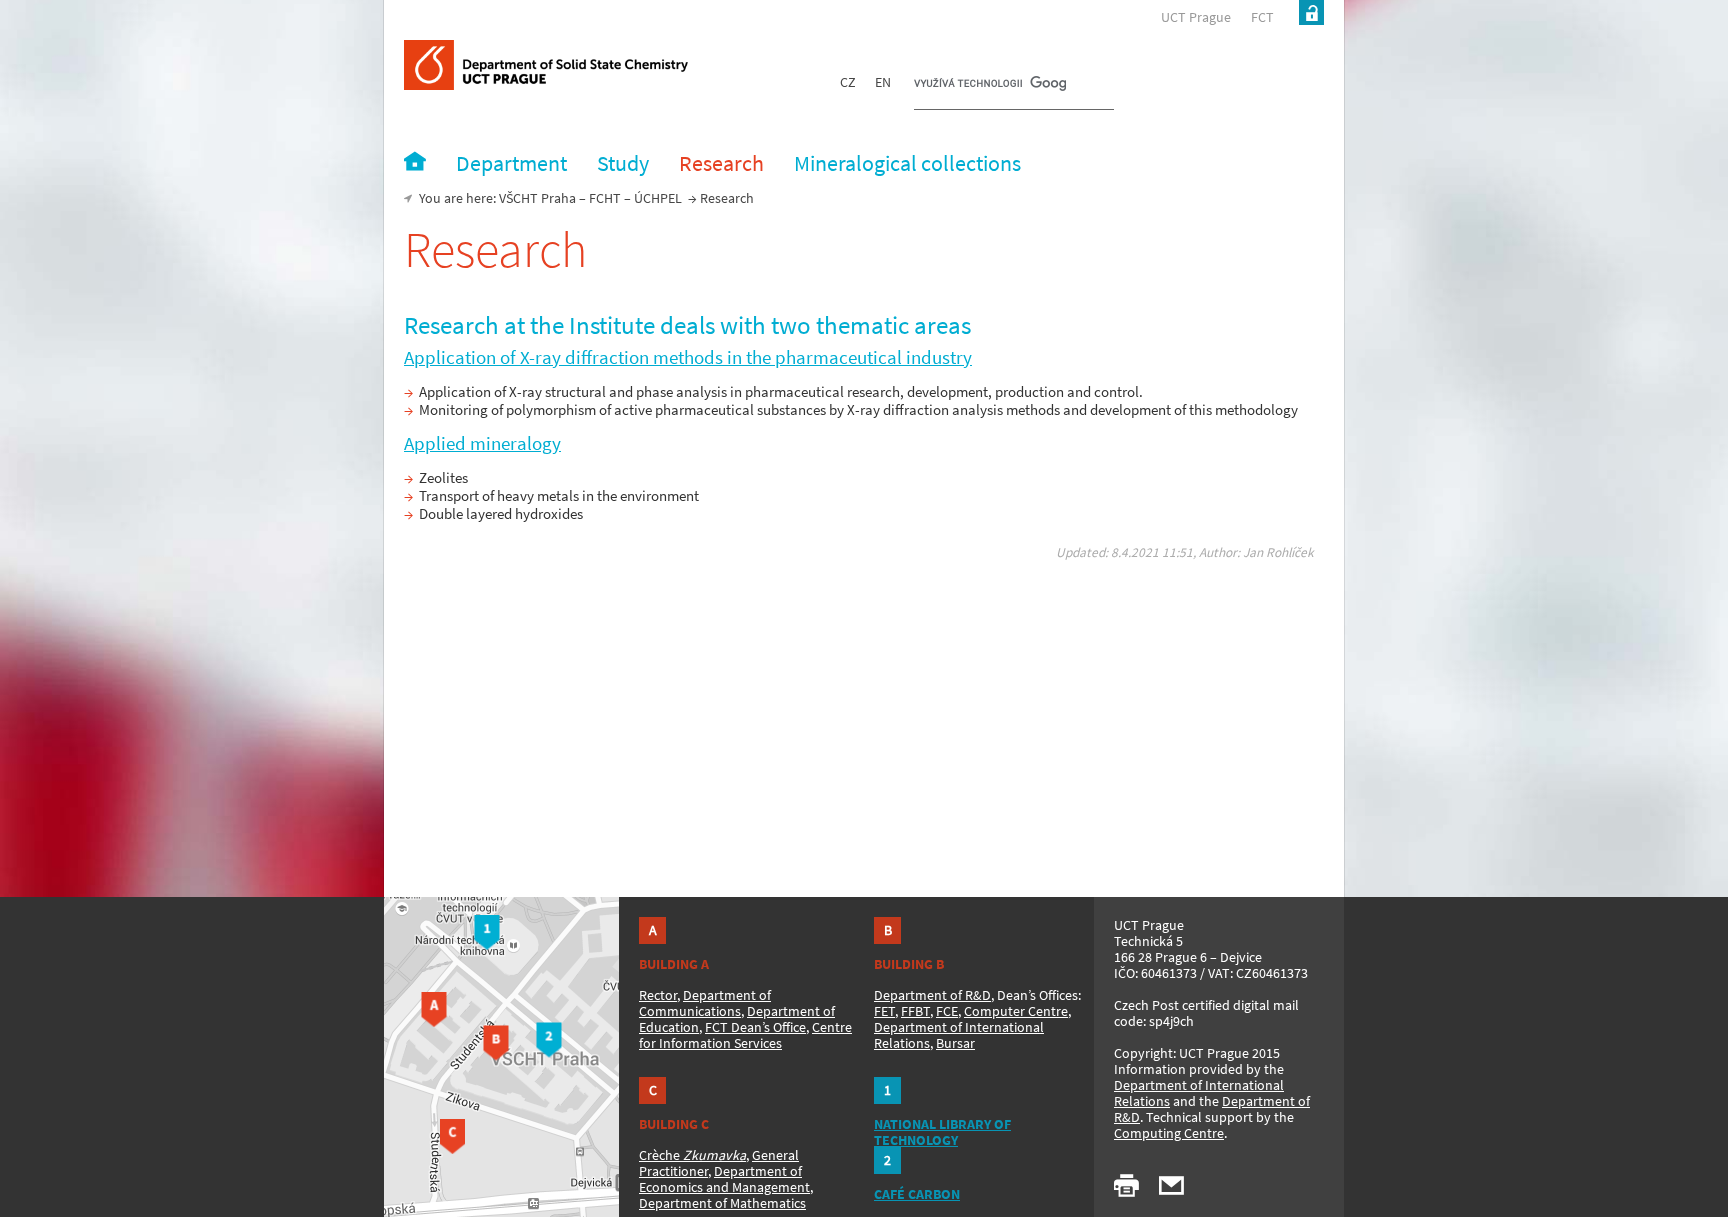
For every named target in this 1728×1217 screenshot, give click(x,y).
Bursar (955, 1043)
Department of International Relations (1199, 1093)
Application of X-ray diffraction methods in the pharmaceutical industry (688, 357)
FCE (947, 1011)
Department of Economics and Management (724, 1179)
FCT (1262, 17)
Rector (658, 995)
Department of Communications (705, 1003)
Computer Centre (1016, 1011)
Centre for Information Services (745, 1035)
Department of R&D (932, 995)
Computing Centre (1169, 1133)
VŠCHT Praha (537, 198)
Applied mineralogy (482, 443)
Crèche (692, 1155)
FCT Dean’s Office (755, 1027)
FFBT (915, 1011)
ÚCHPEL (658, 198)
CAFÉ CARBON (917, 1194)
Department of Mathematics (722, 1203)
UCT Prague (1196, 17)
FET (884, 1011)
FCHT (605, 198)
